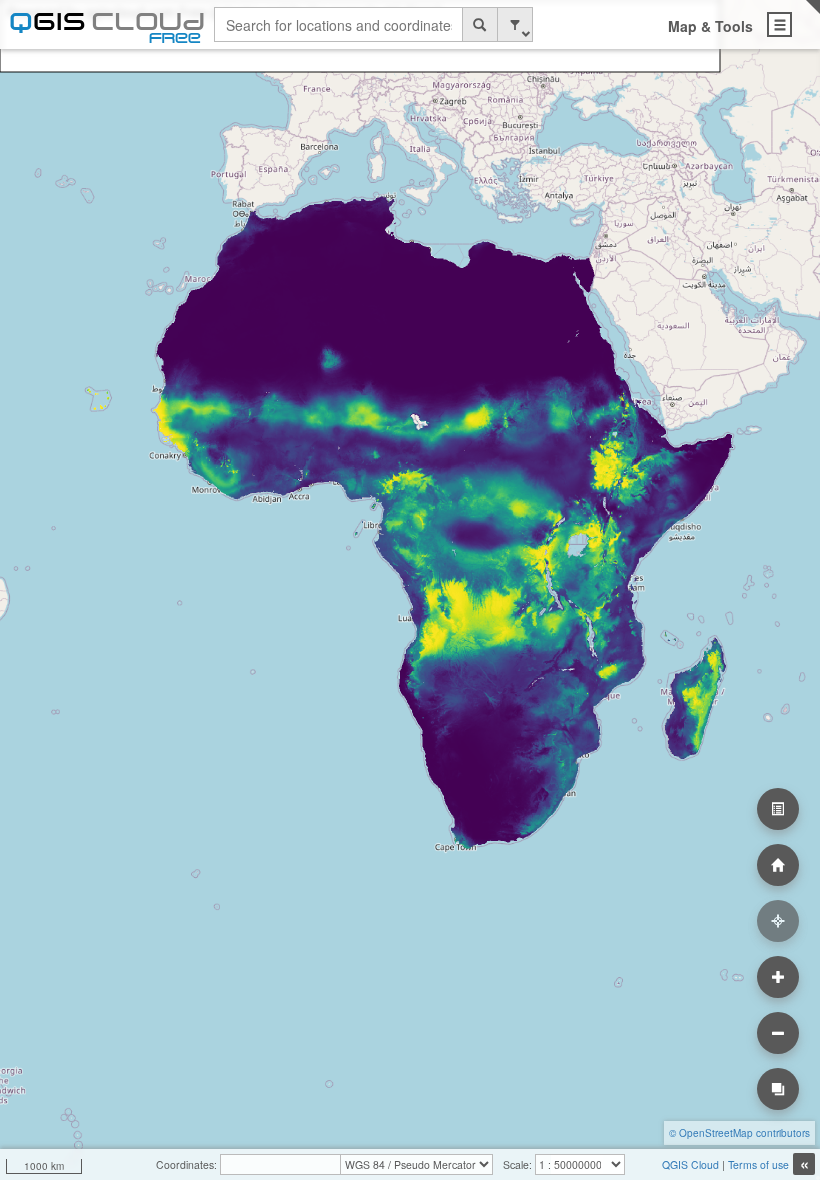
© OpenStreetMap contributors (739, 1133)
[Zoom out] (778, 1033)
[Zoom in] (778, 977)
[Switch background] (778, 1089)
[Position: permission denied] (778, 921)
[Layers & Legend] (778, 809)
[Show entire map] (778, 865)
